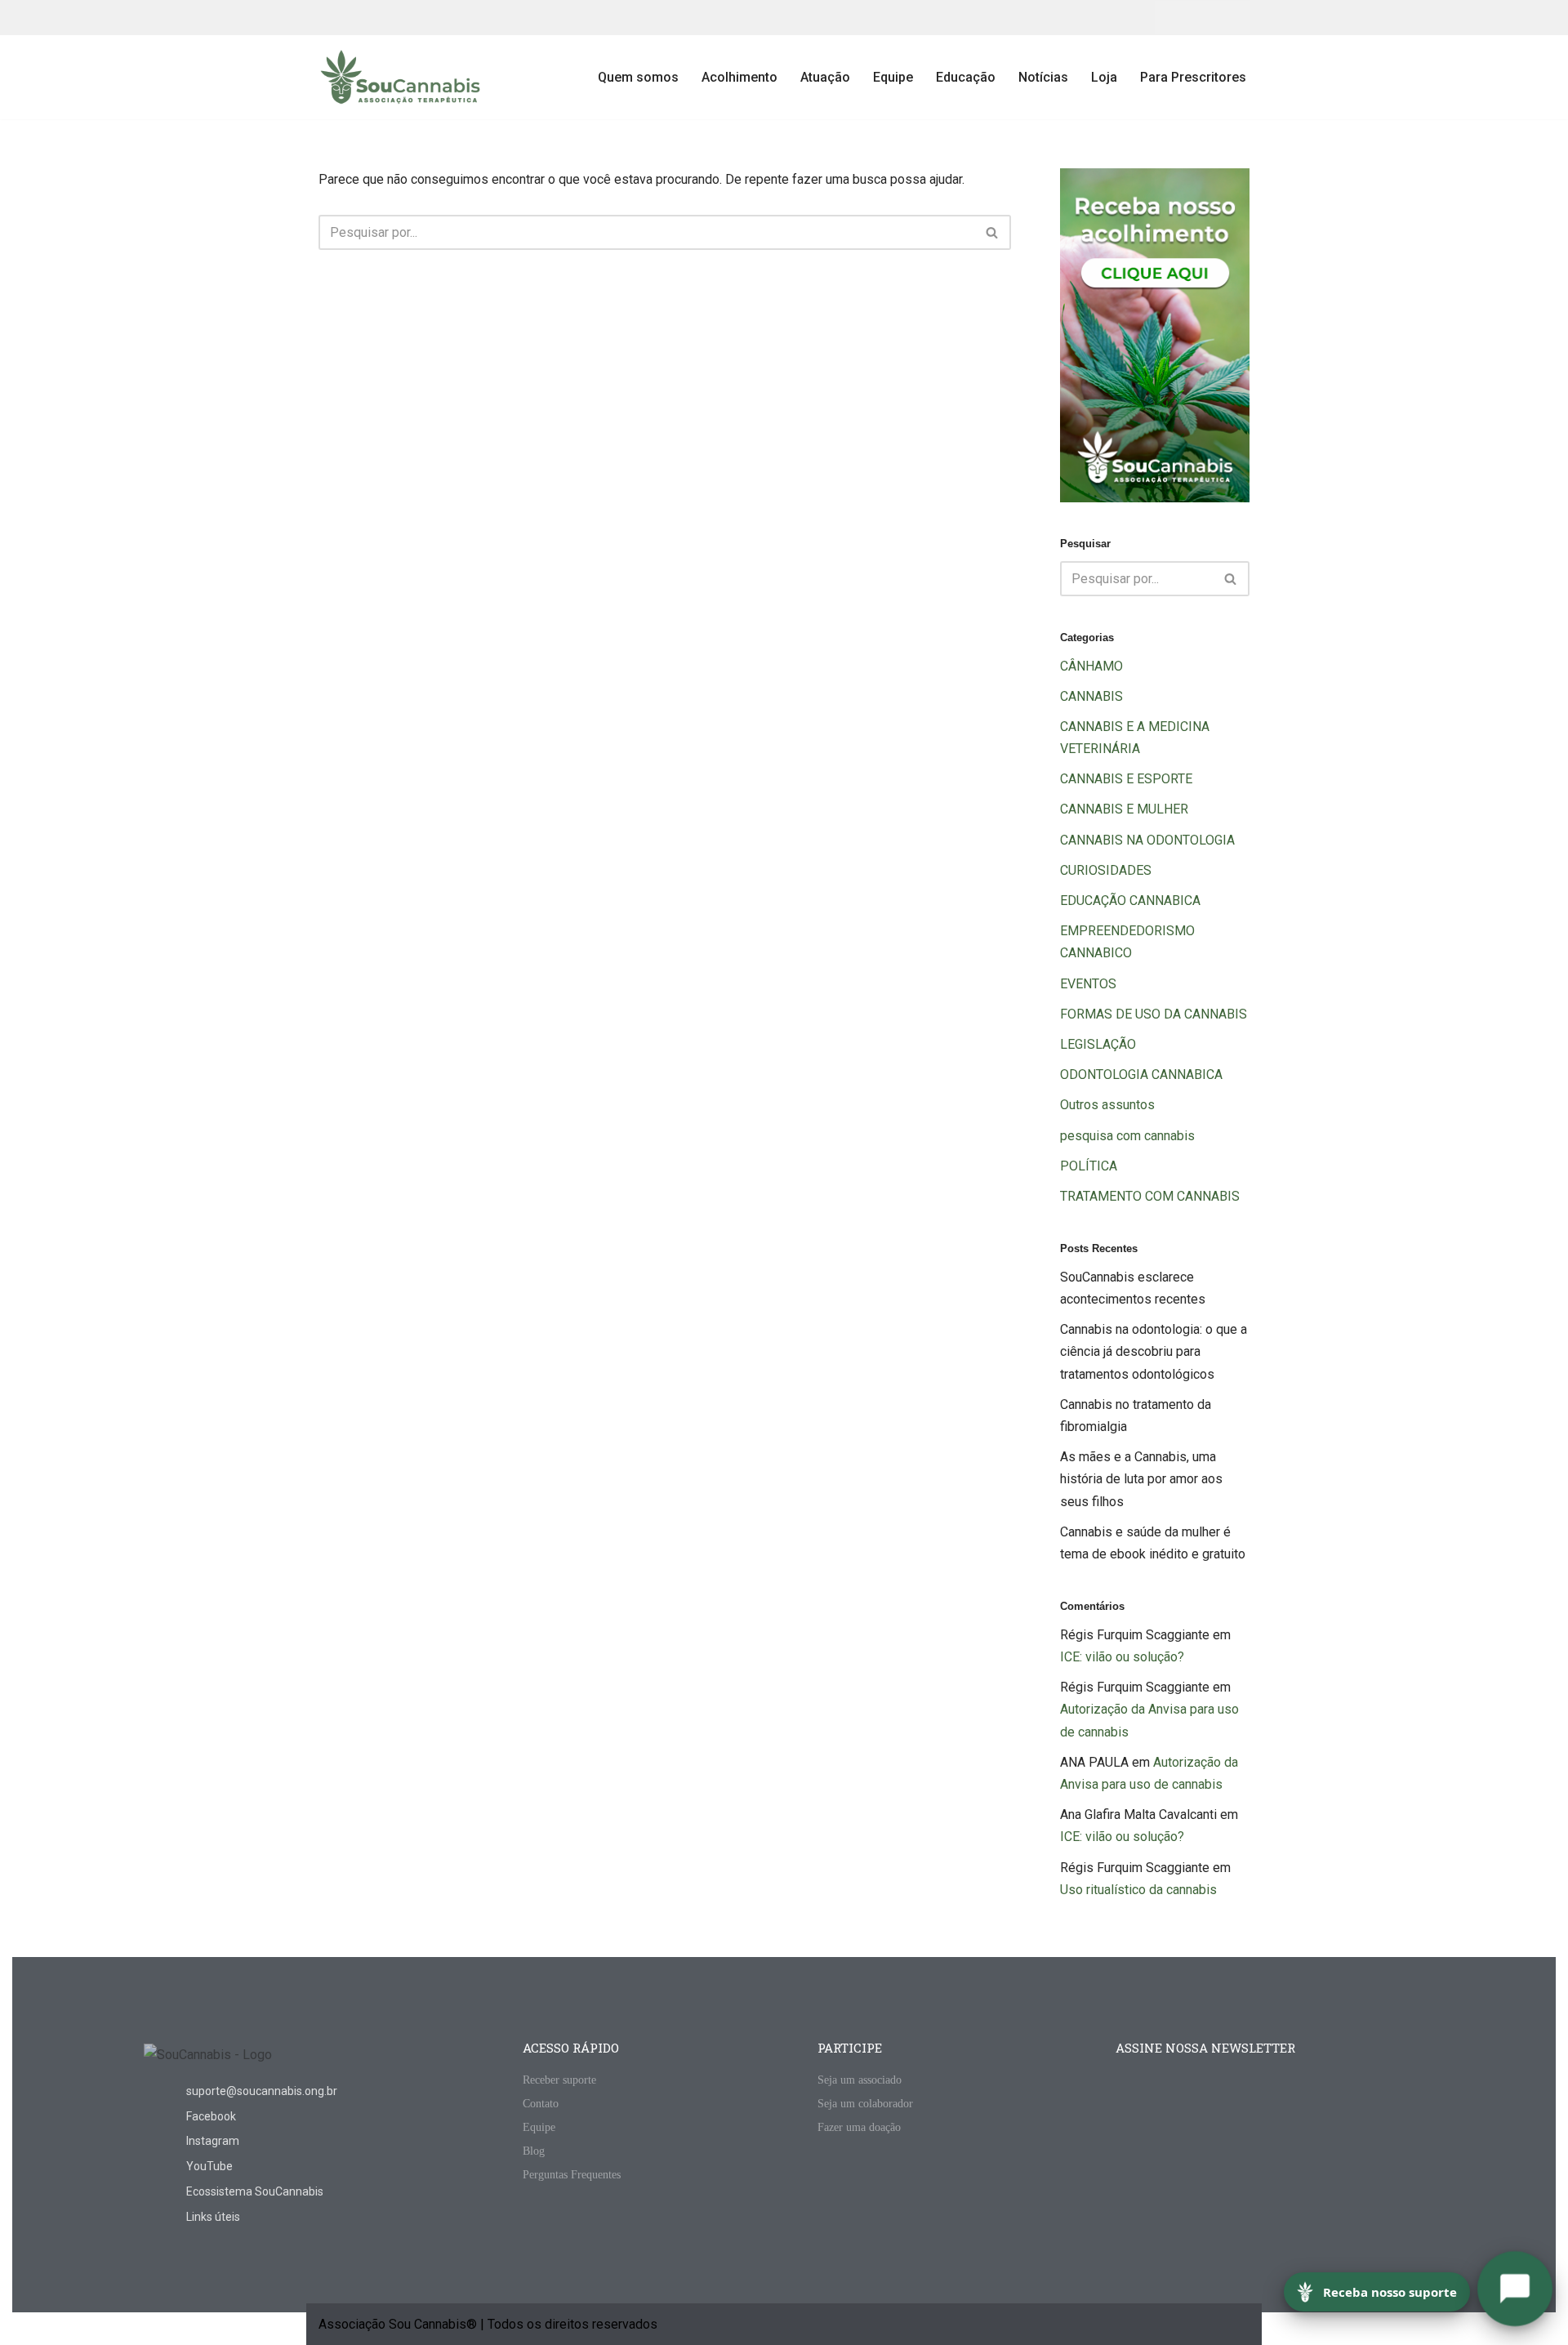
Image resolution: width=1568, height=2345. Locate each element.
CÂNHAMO (1091, 666)
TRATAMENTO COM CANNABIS (1150, 1196)
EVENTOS (1088, 984)
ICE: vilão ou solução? (1122, 1657)
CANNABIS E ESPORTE (1126, 779)
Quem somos (638, 77)
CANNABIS (1091, 696)
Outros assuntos (1107, 1105)
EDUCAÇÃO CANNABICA (1130, 901)
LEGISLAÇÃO (1098, 1044)
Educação (966, 77)
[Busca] (993, 232)
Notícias (1043, 77)
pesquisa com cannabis (1127, 1136)
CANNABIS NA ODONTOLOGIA (1147, 840)
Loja (1104, 77)
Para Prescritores (1193, 77)
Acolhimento (739, 77)
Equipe (893, 77)
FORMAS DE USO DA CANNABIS (1154, 1014)
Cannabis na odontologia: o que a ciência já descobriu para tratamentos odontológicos (1154, 1351)
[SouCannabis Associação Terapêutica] (400, 77)
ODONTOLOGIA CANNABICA (1141, 1074)
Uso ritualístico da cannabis (1138, 1890)
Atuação (825, 77)
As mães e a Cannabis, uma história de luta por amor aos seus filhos (1141, 1479)
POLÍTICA (1089, 1166)
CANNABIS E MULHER (1124, 809)
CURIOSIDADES (1106, 870)
